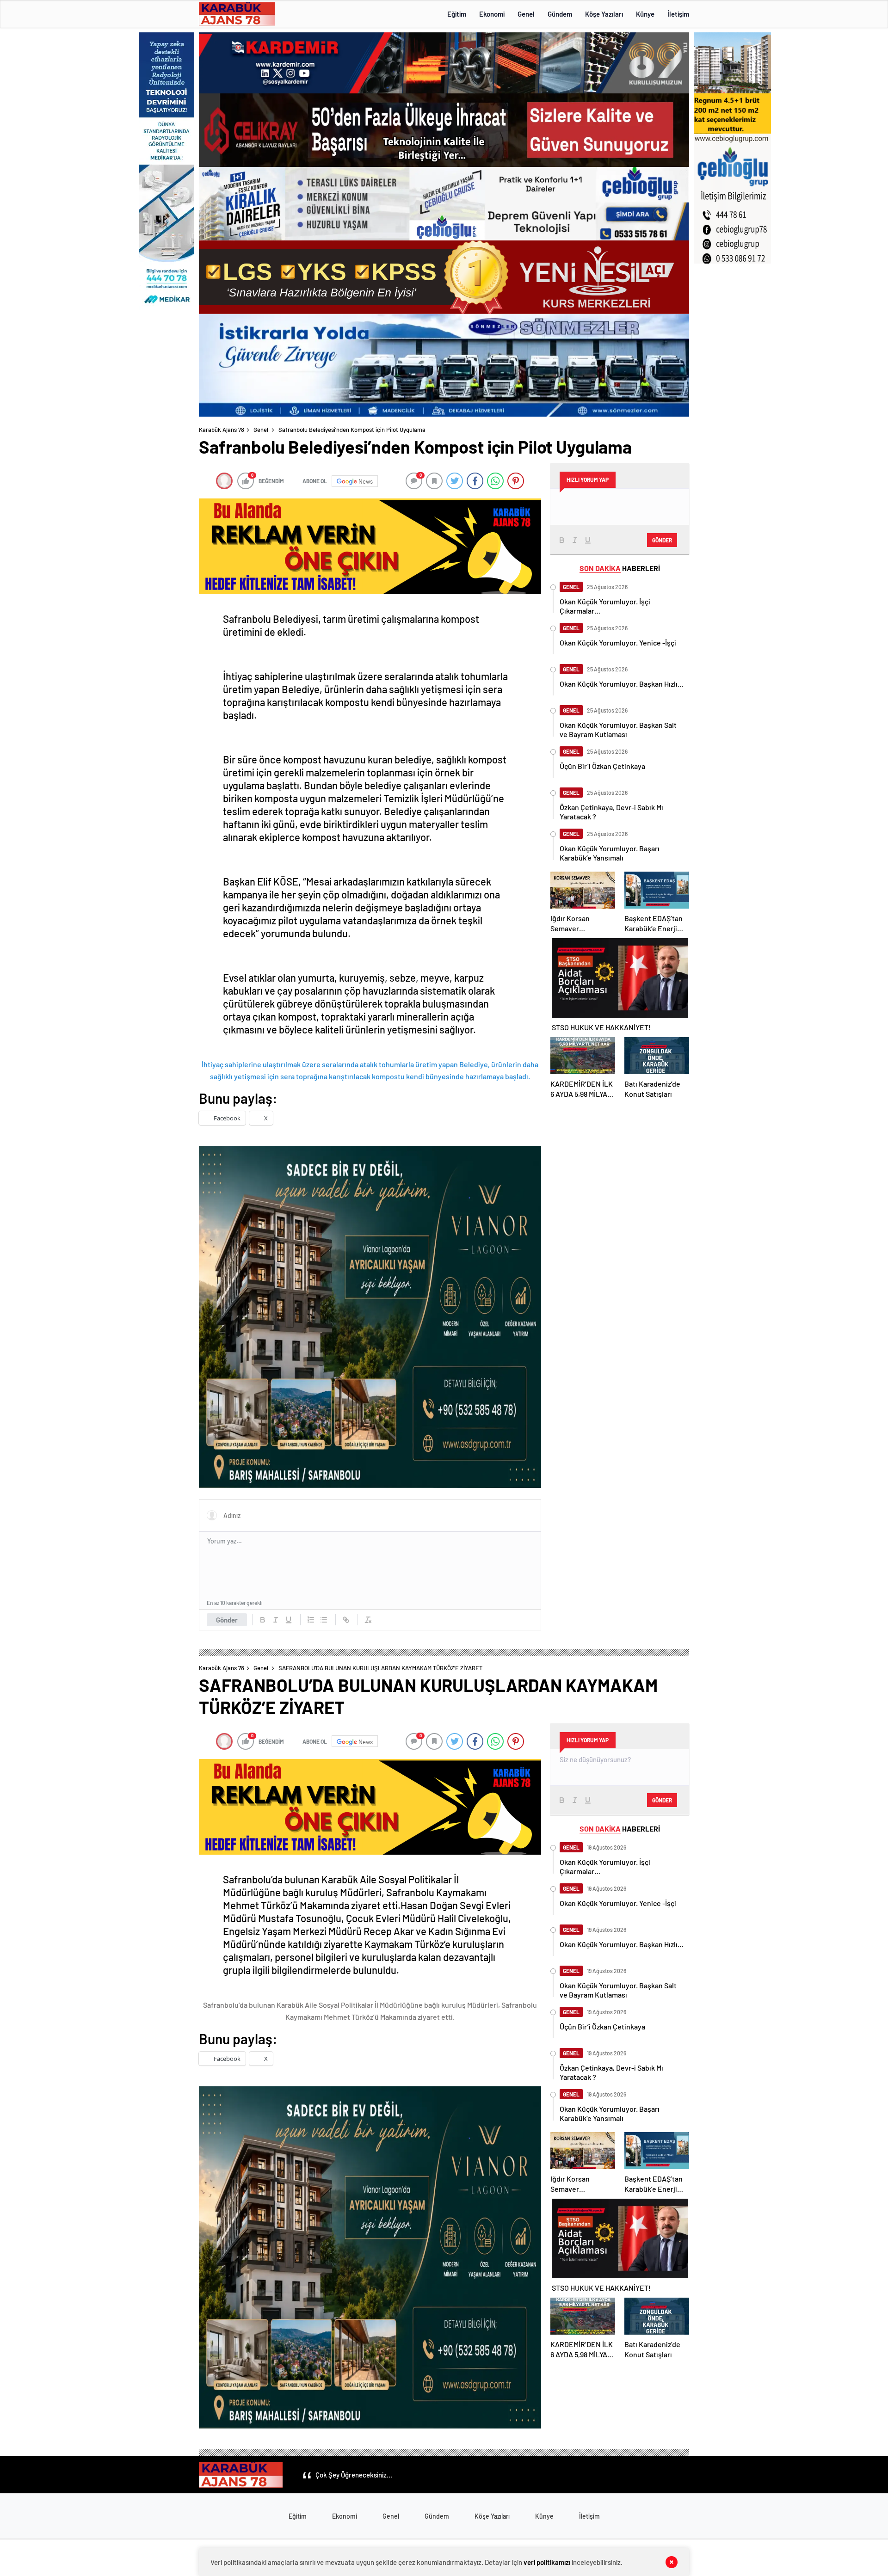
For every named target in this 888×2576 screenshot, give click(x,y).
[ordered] (311, 1620)
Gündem (560, 14)
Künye (645, 14)
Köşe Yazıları (604, 14)
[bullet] (324, 1620)
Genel (526, 14)
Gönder (227, 1620)
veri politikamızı (547, 2562)
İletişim (678, 14)
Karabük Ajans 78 (222, 430)
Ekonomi (492, 14)
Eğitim (457, 14)
